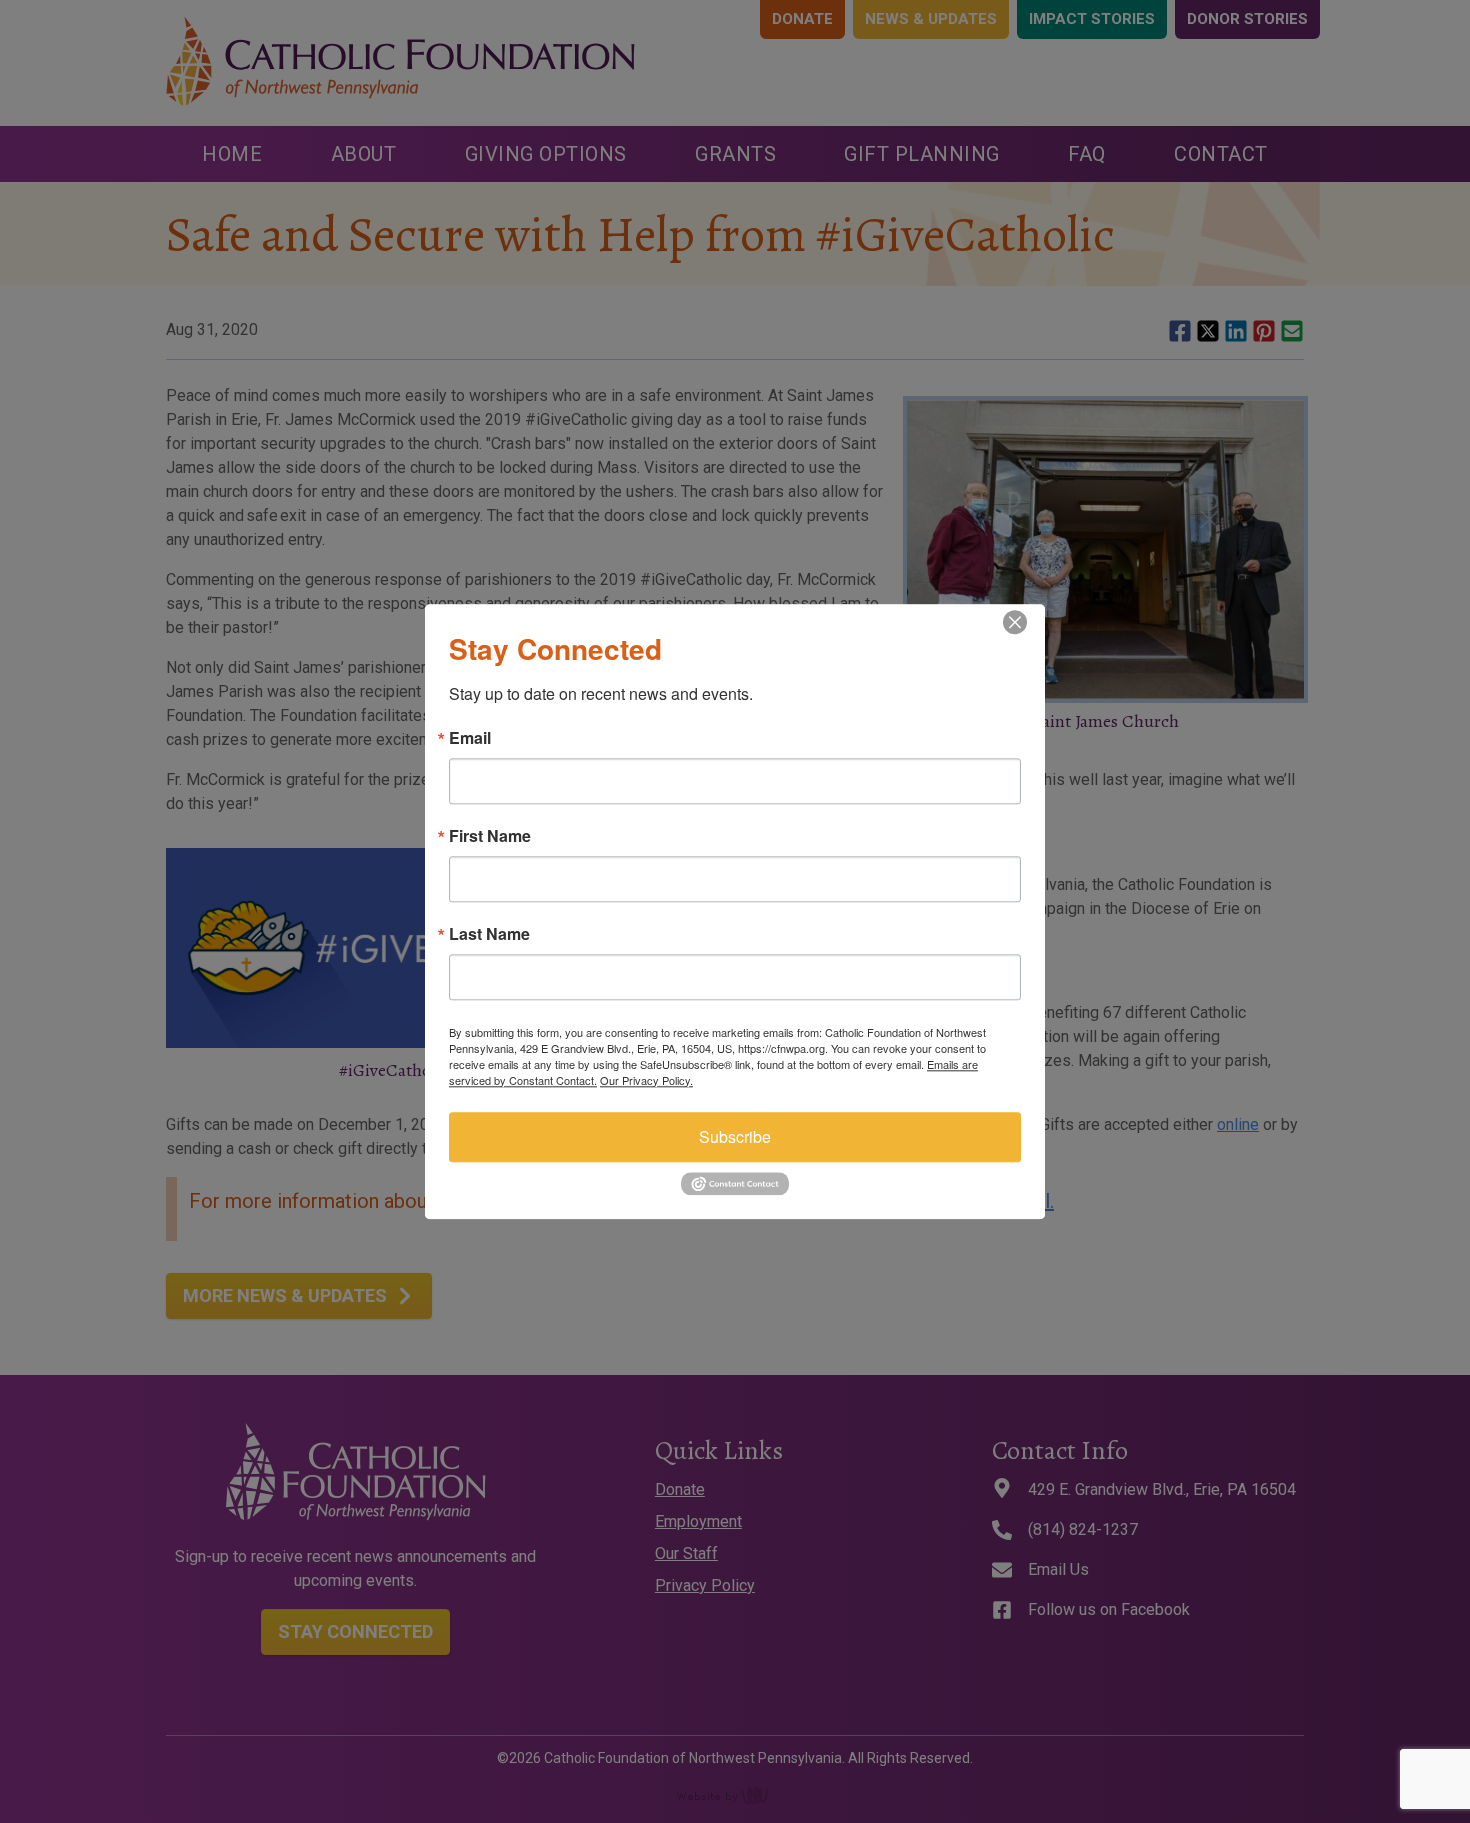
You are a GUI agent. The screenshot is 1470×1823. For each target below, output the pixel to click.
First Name (490, 836)
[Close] (1027, 622)
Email (470, 738)
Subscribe (735, 1136)
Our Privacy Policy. (646, 1080)
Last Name (489, 934)
